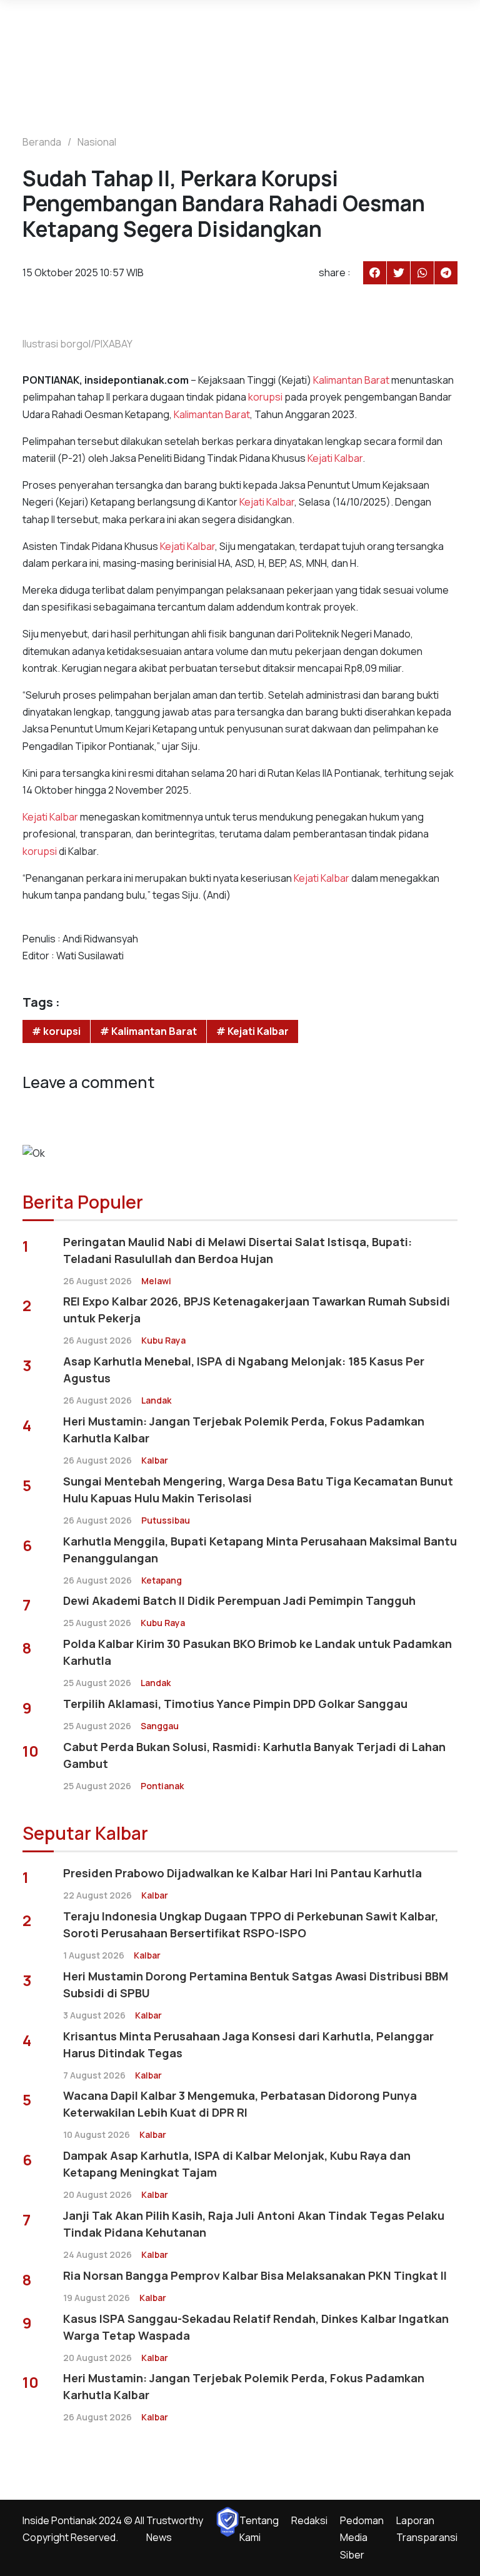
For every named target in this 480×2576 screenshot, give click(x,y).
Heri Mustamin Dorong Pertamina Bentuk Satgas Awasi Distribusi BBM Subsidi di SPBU (256, 1984)
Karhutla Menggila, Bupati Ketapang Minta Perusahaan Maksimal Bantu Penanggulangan (260, 1550)
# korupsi (56, 1031)
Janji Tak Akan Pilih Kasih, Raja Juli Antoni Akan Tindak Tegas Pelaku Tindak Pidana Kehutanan (254, 2224)
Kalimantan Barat (351, 380)
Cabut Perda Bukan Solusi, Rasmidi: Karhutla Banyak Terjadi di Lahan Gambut (254, 1755)
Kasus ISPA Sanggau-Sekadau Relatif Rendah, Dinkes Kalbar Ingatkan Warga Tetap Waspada (256, 2327)
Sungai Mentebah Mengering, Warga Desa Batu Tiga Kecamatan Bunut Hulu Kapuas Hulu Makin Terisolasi (258, 1490)
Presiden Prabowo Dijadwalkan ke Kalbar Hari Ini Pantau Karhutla (242, 1873)
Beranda (42, 142)
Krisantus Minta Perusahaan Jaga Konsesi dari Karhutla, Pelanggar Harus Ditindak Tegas (248, 2044)
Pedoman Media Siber (362, 2537)
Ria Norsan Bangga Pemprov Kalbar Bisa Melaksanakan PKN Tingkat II (255, 2275)
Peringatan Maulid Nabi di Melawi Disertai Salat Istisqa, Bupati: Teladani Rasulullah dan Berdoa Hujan (237, 1250)
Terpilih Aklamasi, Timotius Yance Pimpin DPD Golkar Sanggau (235, 1704)
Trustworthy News (175, 2529)
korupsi (265, 397)
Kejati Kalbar (335, 458)
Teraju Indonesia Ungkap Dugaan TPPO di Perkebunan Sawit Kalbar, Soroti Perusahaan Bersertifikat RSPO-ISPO (251, 1925)
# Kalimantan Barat (148, 1031)
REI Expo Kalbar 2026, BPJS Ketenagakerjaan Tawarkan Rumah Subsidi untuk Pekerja (257, 1310)
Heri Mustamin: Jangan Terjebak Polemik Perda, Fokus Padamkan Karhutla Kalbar (244, 1430)
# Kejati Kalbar (252, 1031)
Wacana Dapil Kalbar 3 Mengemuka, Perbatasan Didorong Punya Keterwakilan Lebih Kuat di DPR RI (240, 2104)
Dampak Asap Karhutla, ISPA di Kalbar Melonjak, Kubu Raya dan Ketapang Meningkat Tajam (237, 2164)
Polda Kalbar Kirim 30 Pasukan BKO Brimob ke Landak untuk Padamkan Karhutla (257, 1652)
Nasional (97, 142)
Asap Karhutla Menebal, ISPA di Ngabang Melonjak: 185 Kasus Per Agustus (244, 1370)
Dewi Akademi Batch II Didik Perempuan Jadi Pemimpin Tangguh (239, 1600)
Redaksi (309, 2520)
